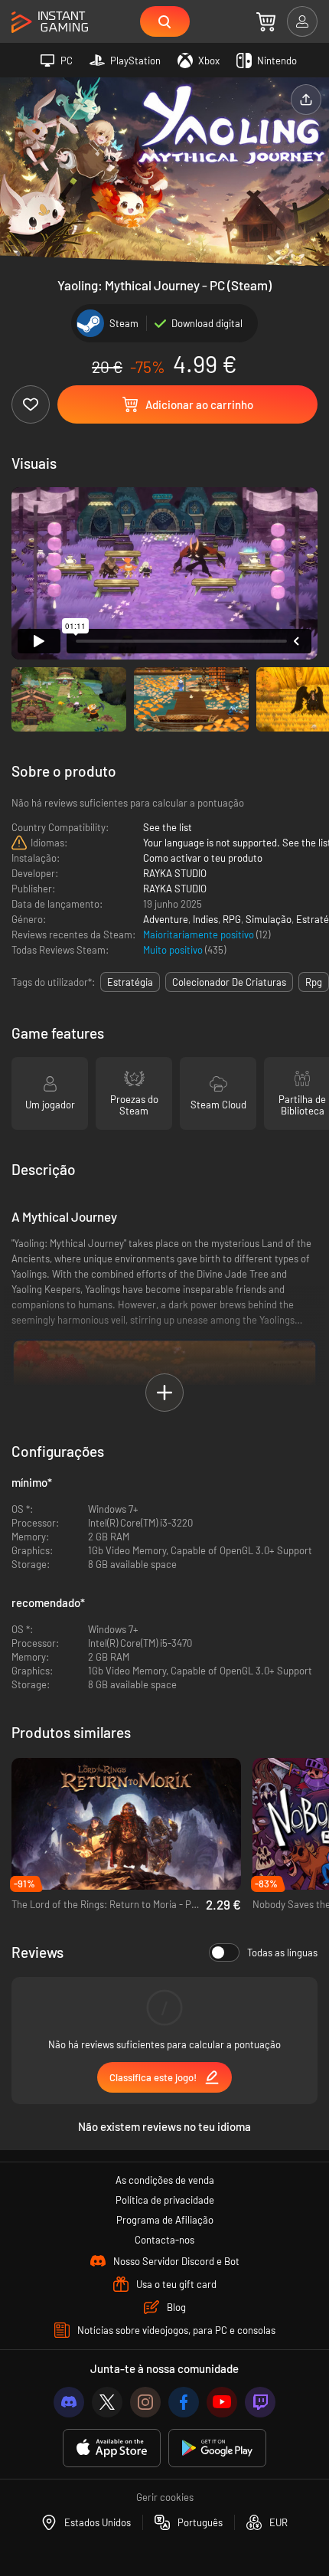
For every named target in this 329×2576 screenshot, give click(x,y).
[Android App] (217, 2448)
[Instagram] (145, 2402)
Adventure (166, 919)
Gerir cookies (165, 2497)
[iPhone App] (112, 2448)
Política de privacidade (165, 2200)
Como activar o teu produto (203, 858)
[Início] (50, 23)
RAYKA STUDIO (175, 873)
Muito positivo (174, 950)
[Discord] (69, 2402)
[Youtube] (222, 2402)
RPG (232, 919)
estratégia (130, 982)
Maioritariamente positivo (200, 934)
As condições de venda (165, 2180)
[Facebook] (184, 2402)
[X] (107, 2402)
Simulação (269, 919)
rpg (314, 982)
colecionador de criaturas (229, 982)
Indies (205, 919)
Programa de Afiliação (165, 2220)
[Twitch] (260, 2402)
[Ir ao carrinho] (266, 21)
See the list (168, 827)
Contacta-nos (164, 2240)
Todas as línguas (282, 1952)
